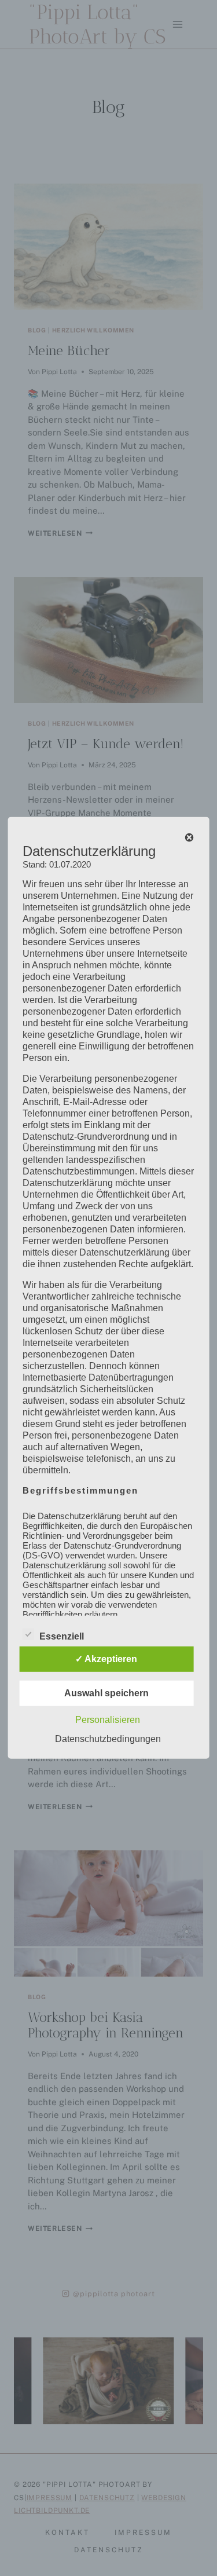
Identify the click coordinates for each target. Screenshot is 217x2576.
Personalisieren (108, 1720)
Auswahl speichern (106, 1693)
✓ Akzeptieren (106, 1659)
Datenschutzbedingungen (108, 1739)
